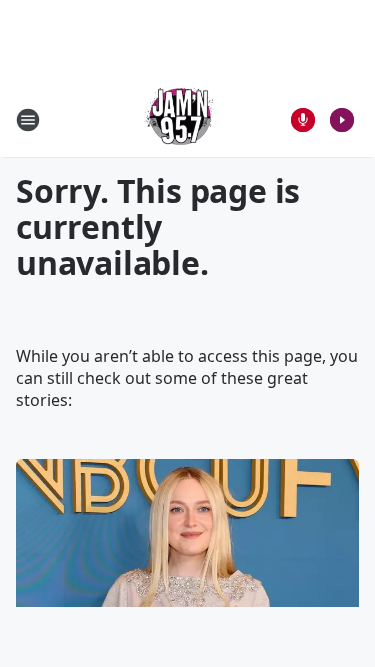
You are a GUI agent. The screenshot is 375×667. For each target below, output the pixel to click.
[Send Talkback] (303, 120)
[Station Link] (181, 119)
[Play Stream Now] (342, 120)
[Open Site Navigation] (28, 120)
